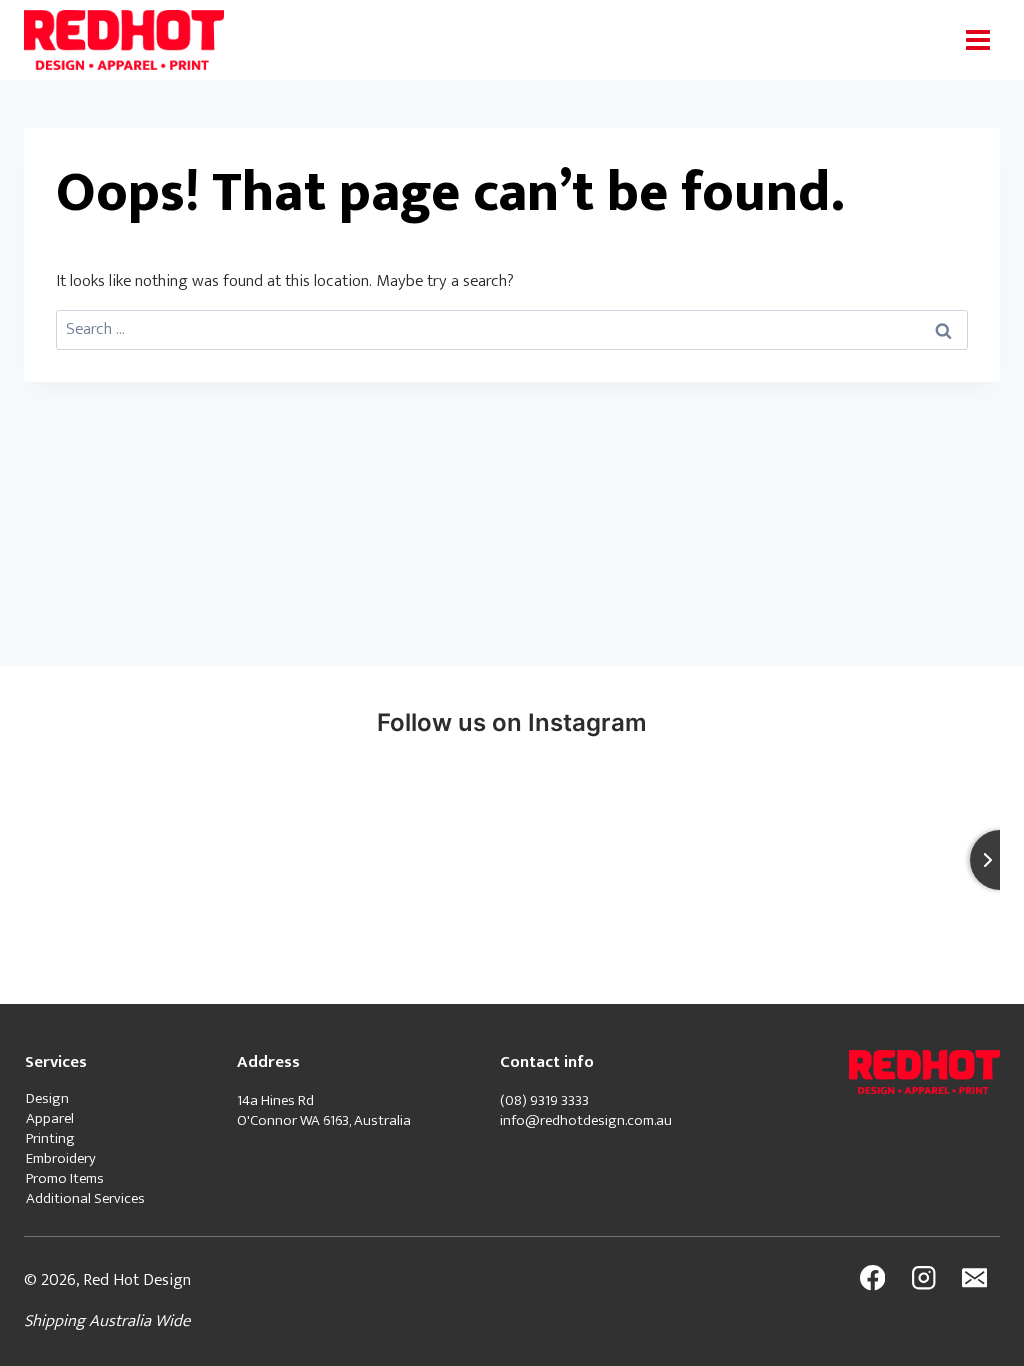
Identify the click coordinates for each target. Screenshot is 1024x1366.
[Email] (974, 1277)
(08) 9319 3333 (546, 1100)
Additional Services (85, 1198)
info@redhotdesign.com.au (586, 1120)
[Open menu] (977, 39)
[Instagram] (923, 1277)
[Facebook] (872, 1277)
